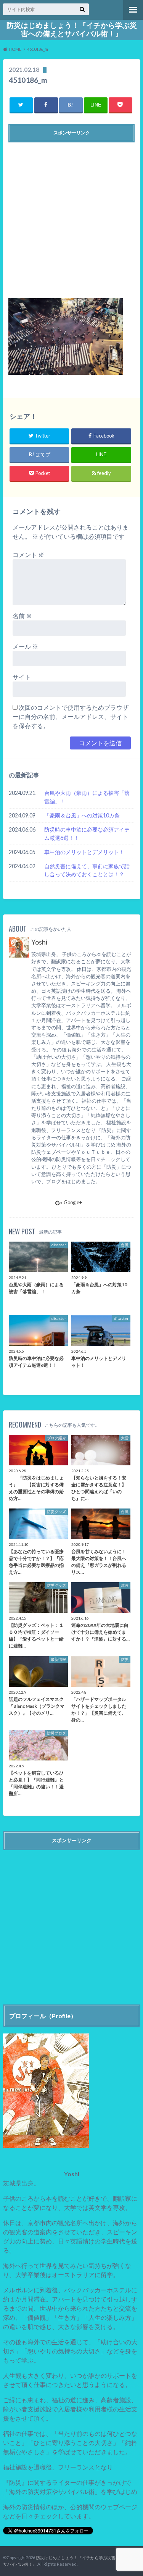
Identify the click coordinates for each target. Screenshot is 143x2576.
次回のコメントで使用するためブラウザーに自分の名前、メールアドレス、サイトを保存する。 (71, 716)
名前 (22, 616)
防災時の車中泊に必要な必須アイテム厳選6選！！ (87, 834)
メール (25, 646)
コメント (28, 555)
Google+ (73, 1202)
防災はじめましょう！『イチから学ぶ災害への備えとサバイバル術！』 (72, 29)
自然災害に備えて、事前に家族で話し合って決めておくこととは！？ (87, 870)
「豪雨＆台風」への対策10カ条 (82, 815)
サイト (22, 677)
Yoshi (39, 942)
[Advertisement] (71, 217)
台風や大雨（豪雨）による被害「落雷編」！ (87, 797)
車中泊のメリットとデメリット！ (84, 852)
